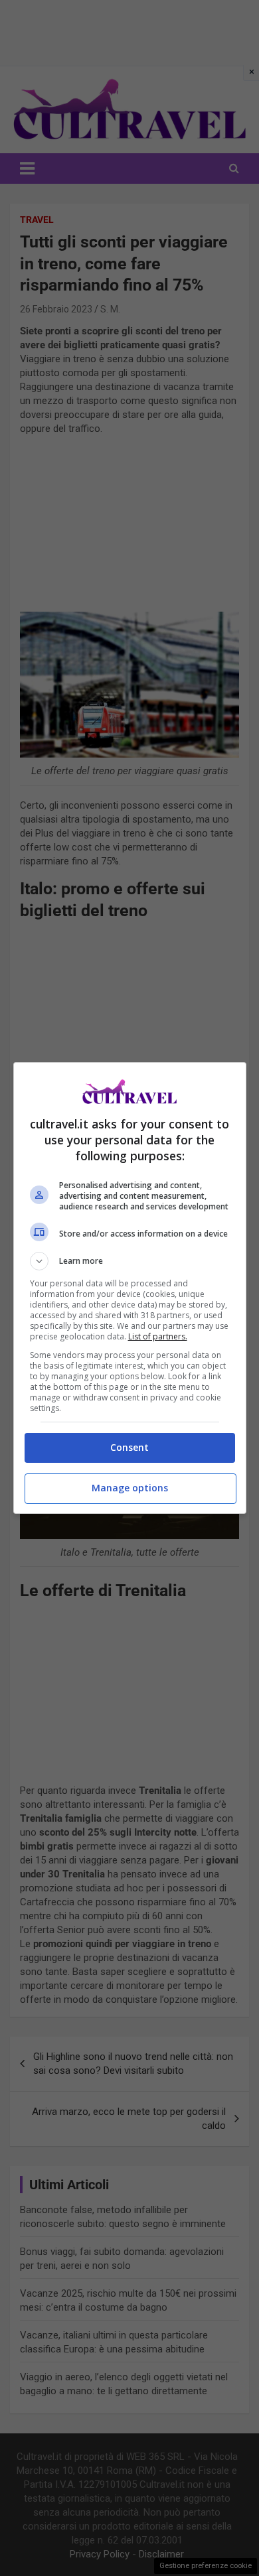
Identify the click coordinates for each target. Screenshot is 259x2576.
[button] (130, 1261)
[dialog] (130, 1288)
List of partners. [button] (158, 1336)
